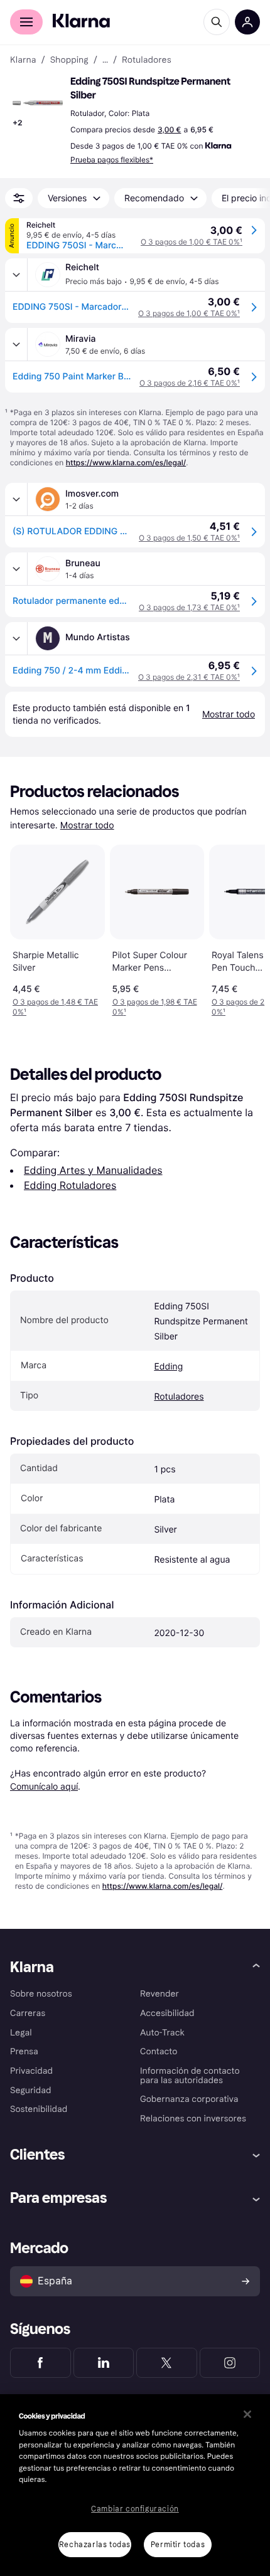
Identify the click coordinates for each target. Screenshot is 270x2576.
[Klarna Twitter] (167, 2363)
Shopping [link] (69, 60)
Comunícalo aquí (44, 1786)
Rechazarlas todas (95, 2545)
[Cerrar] (247, 2414)
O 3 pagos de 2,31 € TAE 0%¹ (189, 677)
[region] (135, 2485)
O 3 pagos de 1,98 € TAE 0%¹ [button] (155, 1007)
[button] (38, 103)
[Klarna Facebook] (40, 2363)
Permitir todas (178, 2545)
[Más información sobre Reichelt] (16, 275)
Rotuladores (179, 1397)
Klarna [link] (23, 60)
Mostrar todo (87, 826)
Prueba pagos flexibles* (112, 160)
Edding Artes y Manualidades (93, 1170)
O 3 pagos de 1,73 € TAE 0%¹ (189, 607)
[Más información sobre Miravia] (16, 344)
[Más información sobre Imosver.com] (16, 499)
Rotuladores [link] (147, 60)
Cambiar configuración (135, 2509)
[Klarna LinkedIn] (104, 2363)
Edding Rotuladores (70, 1185)
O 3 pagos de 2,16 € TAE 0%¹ (190, 383)
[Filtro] (19, 198)
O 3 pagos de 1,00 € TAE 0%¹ (192, 242)
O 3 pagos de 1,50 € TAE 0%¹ (189, 538)
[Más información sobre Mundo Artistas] (16, 638)
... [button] (105, 60)
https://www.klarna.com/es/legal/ (126, 462)
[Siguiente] (242, 928)
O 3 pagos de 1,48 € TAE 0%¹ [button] (55, 1007)
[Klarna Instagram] (230, 2363)
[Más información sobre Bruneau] (16, 569)
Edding (168, 1367)
